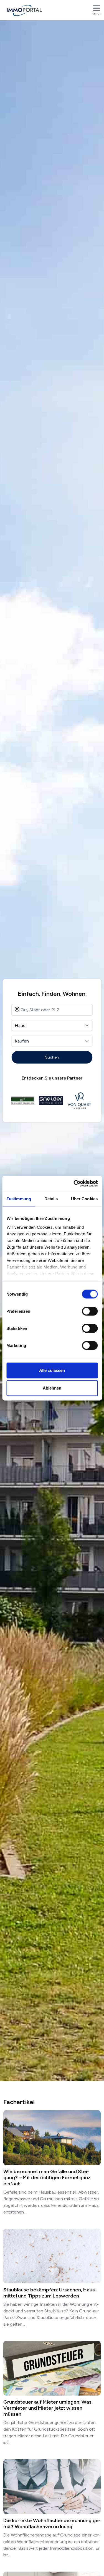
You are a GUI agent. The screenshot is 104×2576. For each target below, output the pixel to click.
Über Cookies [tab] (84, 1199)
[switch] (90, 1311)
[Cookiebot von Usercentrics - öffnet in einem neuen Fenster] (74, 1183)
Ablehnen (52, 1388)
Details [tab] (51, 1199)
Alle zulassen (52, 1370)
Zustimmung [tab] (19, 1199)
